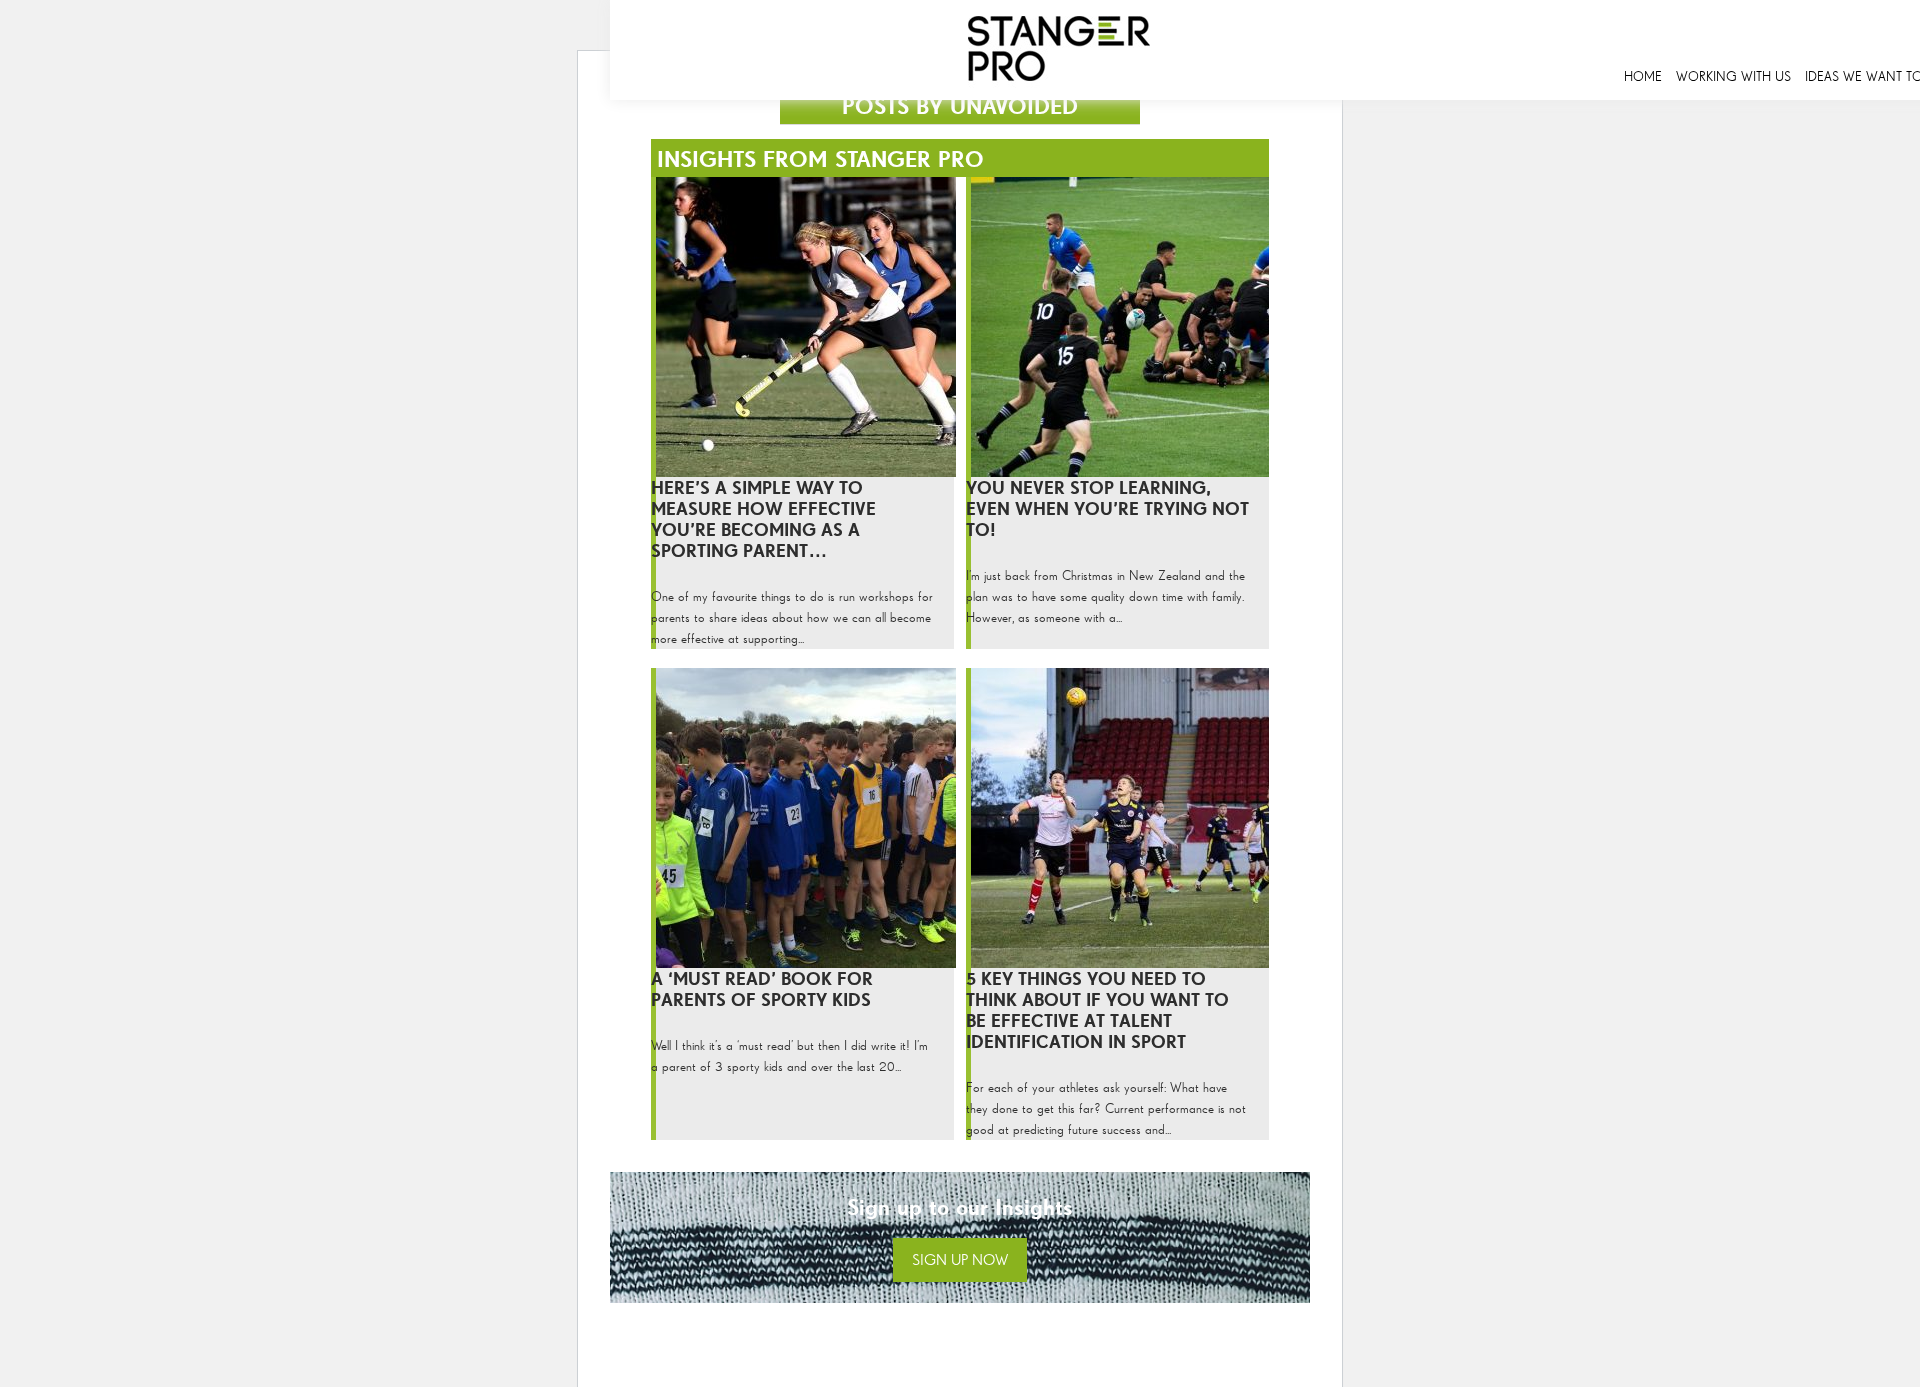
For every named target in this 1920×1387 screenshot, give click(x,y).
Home (1643, 76)
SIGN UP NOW (960, 1259)
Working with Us (1733, 76)
